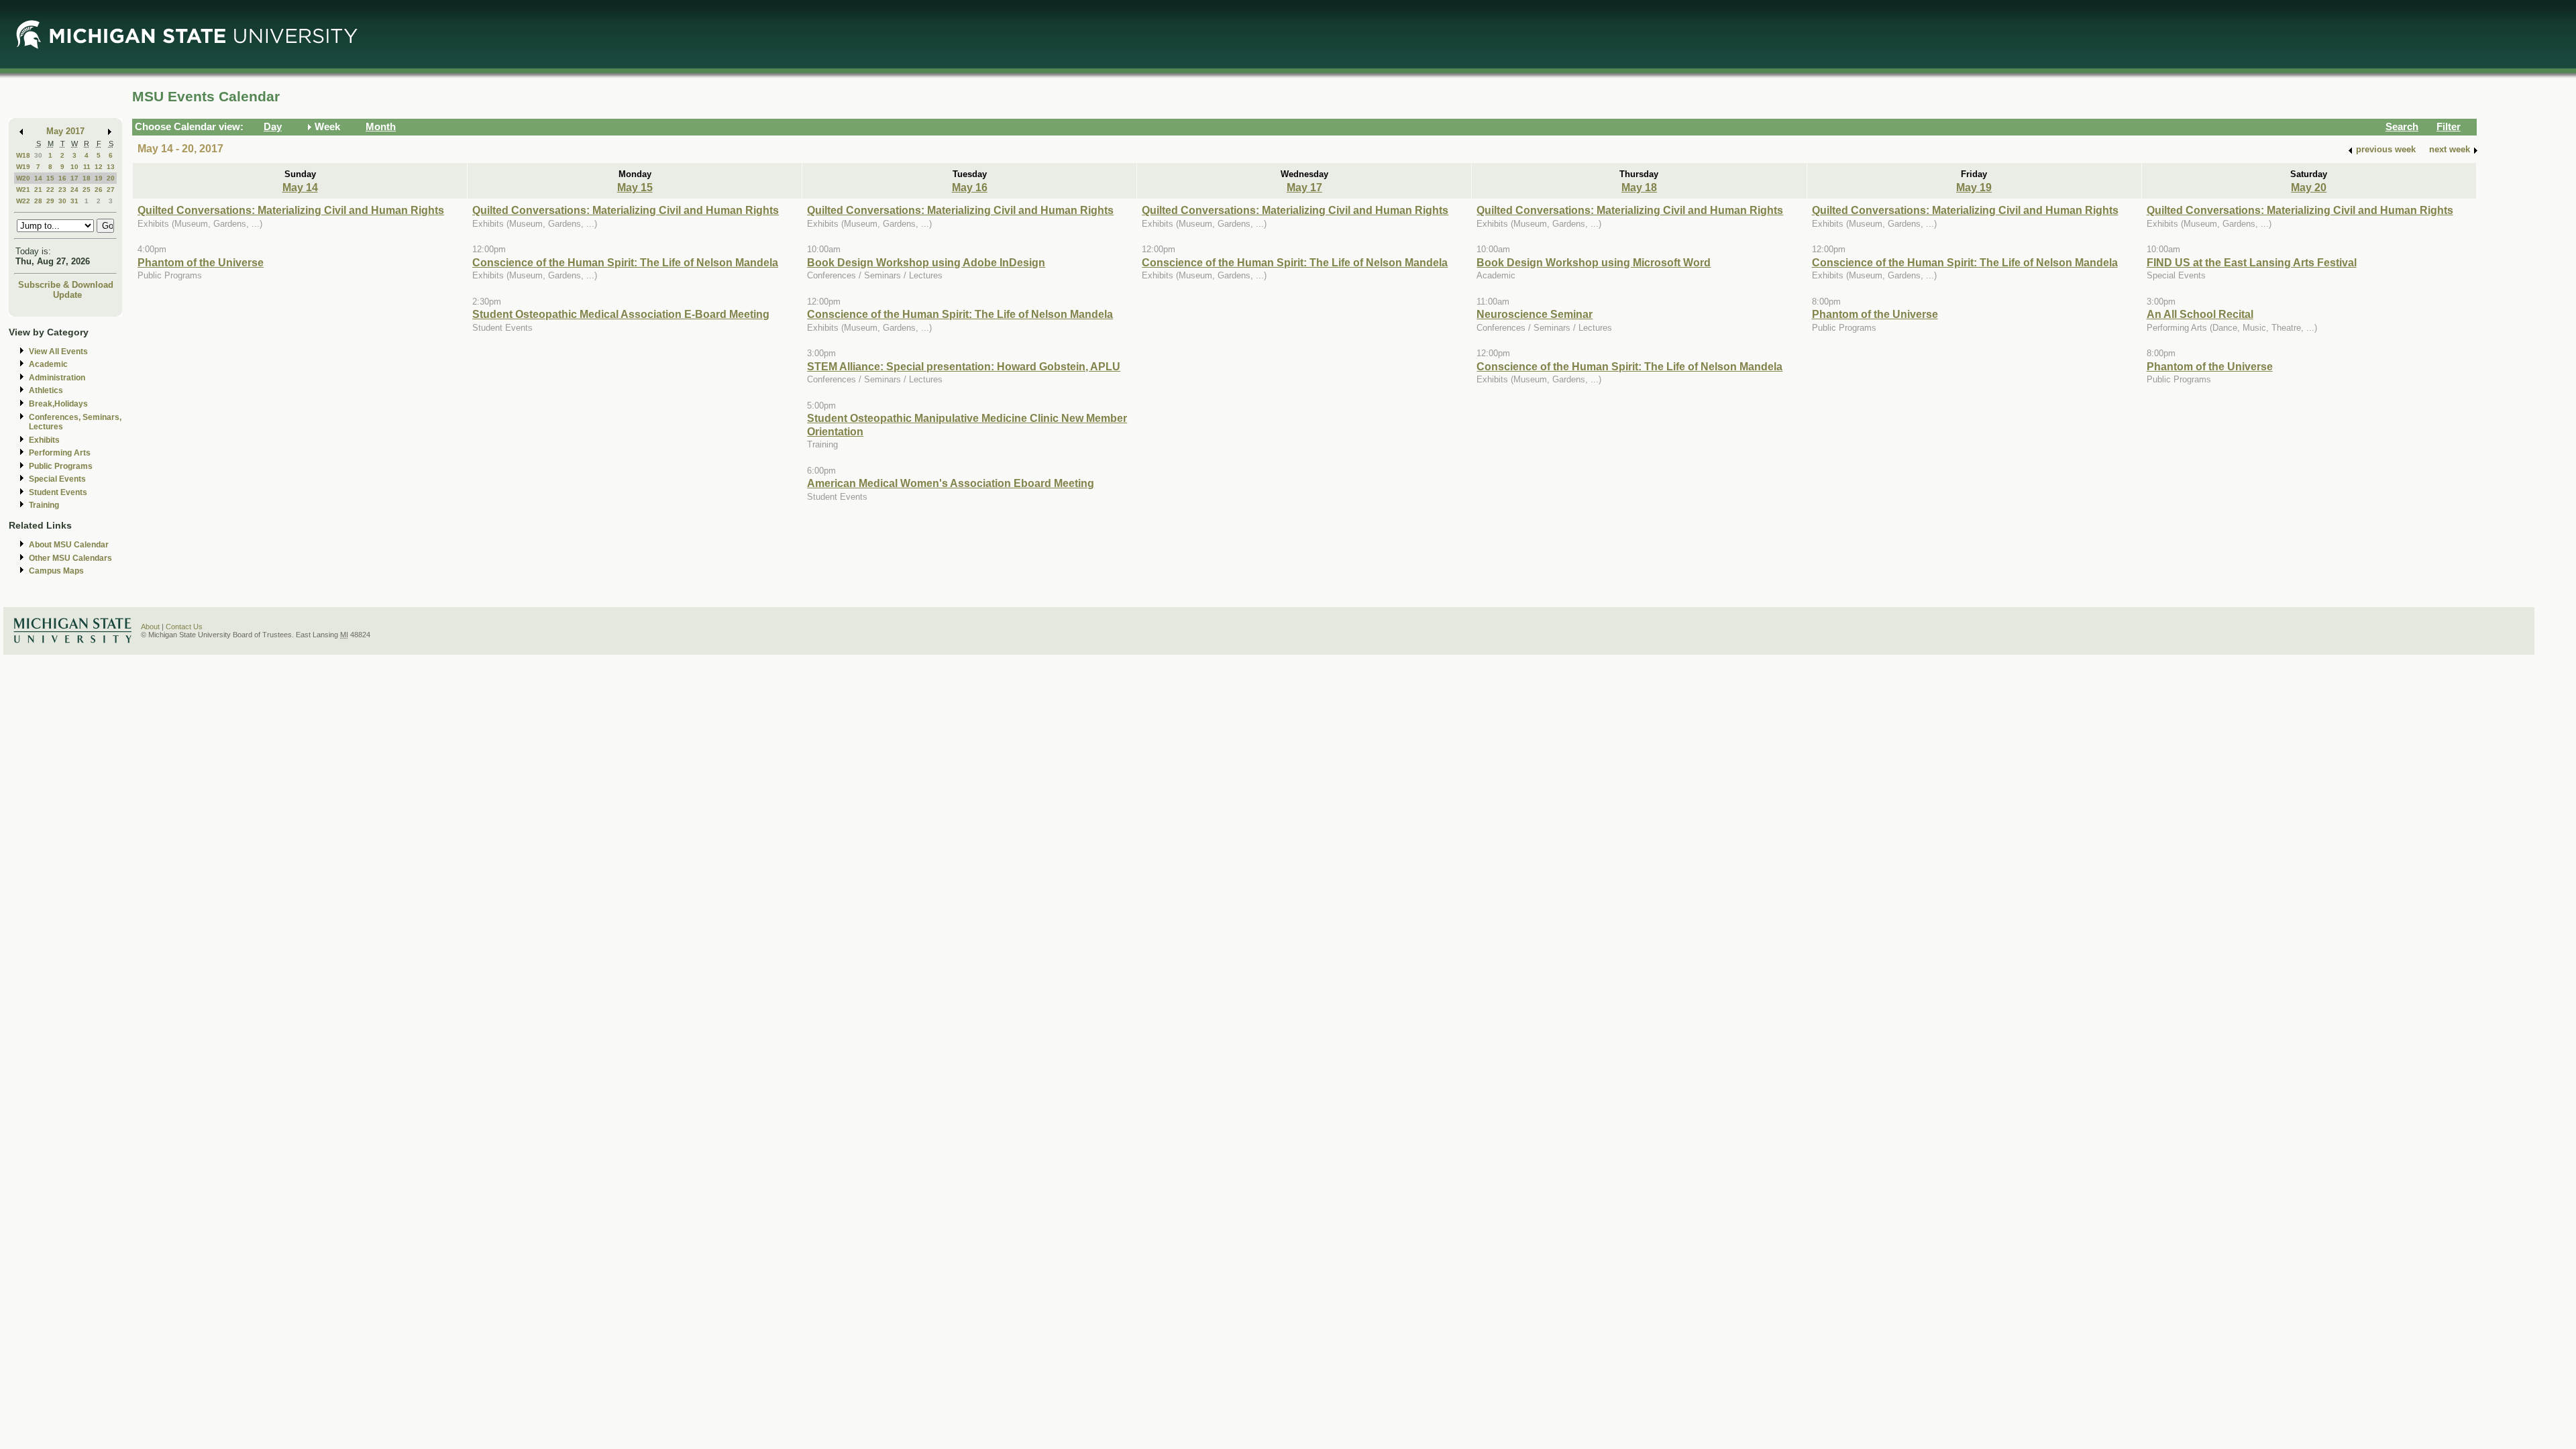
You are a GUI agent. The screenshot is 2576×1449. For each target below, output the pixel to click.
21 (38, 190)
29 (50, 201)
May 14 (300, 187)
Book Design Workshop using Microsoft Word (1594, 262)
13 (111, 167)
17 (74, 178)
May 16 (970, 187)
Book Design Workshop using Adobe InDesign (926, 262)
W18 (23, 155)
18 (87, 178)
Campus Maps (56, 571)
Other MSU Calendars (70, 558)
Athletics (46, 390)
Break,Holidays (58, 404)
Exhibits (44, 440)
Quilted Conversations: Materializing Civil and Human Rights (291, 210)
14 (38, 178)
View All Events (58, 352)
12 (99, 167)
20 (111, 178)
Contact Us (184, 627)
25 (87, 190)
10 (74, 167)
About (150, 627)
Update (67, 295)
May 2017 (65, 131)
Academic (48, 364)
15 (50, 178)
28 (38, 201)
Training (44, 505)
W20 (23, 178)
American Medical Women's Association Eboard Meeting (951, 483)
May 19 (1974, 187)
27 (111, 190)
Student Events (58, 492)
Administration (57, 378)
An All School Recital (2200, 314)
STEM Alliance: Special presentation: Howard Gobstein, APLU (964, 366)
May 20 (2309, 187)
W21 (23, 190)
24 (74, 190)
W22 (23, 201)
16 (62, 178)
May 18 (1639, 187)
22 (50, 190)
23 (62, 190)
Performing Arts (60, 453)
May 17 (1304, 187)
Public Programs (61, 466)
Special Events (57, 479)
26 (99, 190)
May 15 (635, 187)
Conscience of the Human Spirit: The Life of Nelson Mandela (625, 262)
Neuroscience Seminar (1535, 314)
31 (74, 201)
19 (99, 178)
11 (87, 167)
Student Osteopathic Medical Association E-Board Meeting (621, 314)
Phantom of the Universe (201, 262)
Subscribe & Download (66, 285)
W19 (23, 167)
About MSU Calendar (69, 545)
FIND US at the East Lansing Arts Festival (2252, 262)
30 (38, 155)
